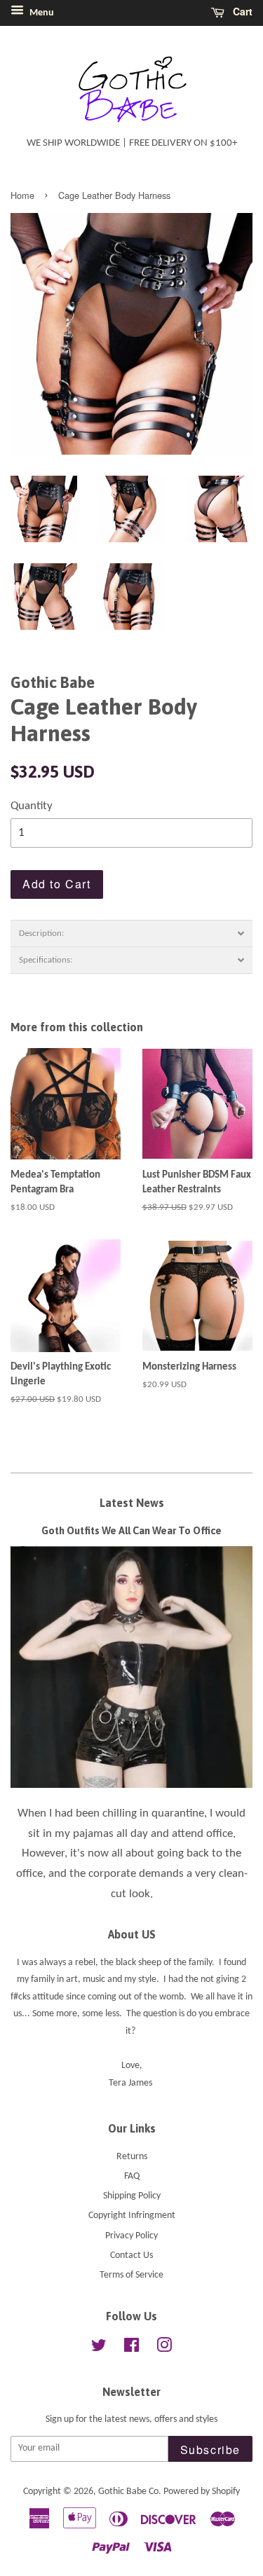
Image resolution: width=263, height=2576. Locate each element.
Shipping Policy (132, 2196)
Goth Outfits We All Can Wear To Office (131, 1531)
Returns (132, 2157)
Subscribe (210, 2450)
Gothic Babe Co (128, 2492)
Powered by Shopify (202, 2492)
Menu (41, 13)
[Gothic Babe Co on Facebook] (131, 2349)
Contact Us (131, 2255)
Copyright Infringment (132, 2216)
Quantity (32, 806)
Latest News (132, 1503)
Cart (241, 11)
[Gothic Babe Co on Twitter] (99, 2349)
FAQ (132, 2176)
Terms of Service (131, 2275)
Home (22, 195)
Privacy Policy (131, 2236)
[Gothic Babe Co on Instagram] (164, 2349)
